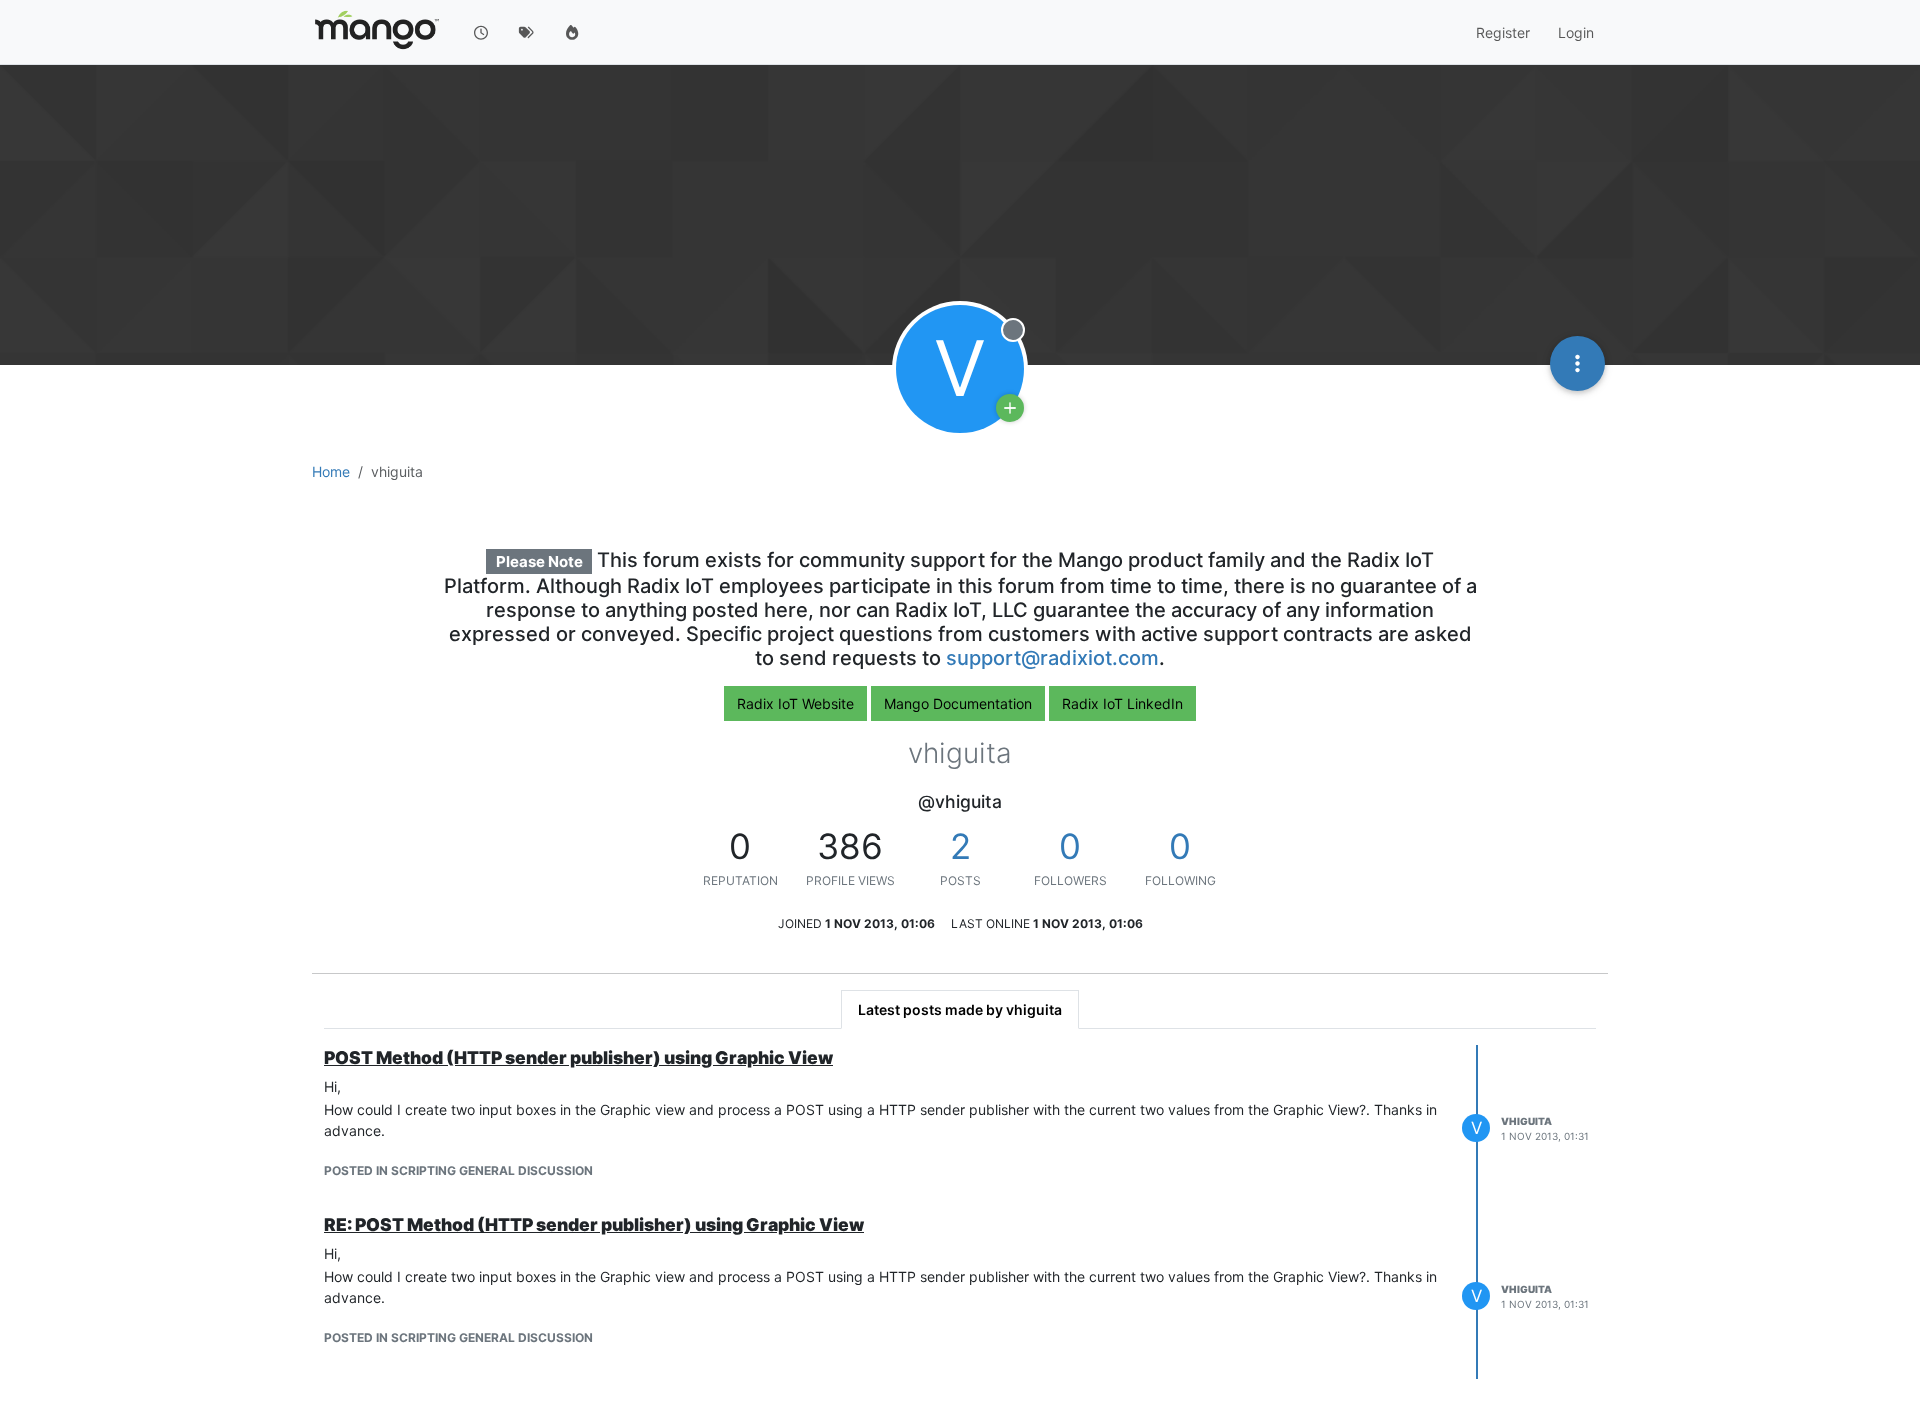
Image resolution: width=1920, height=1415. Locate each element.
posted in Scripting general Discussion (458, 1170)
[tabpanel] (960, 1212)
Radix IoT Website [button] (795, 703)
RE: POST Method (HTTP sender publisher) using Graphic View (594, 1224)
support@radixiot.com (1052, 658)
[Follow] (1010, 408)
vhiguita (1526, 1121)
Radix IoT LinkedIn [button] (1122, 703)
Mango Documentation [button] (958, 703)
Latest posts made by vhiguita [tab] (960, 1009)
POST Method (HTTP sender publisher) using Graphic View (578, 1057)
